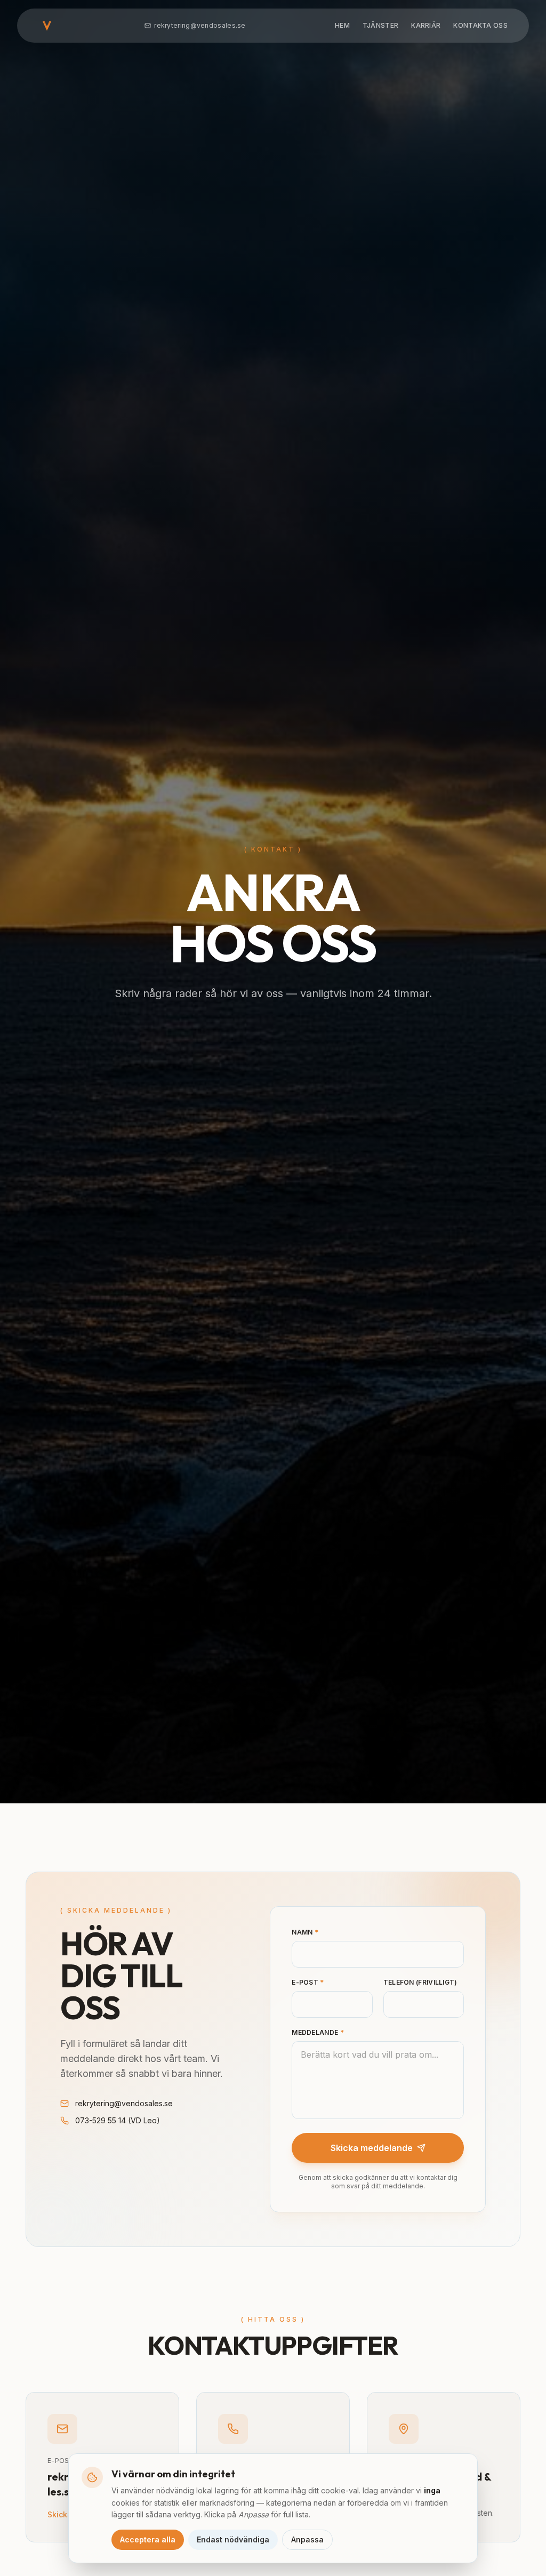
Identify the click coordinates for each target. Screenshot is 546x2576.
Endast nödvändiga (233, 2539)
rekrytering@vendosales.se (200, 25)
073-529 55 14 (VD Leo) (118, 2120)
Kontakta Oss (480, 25)
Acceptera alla (148, 2539)
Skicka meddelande (372, 2148)
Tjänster (380, 25)
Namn (305, 1932)
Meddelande (318, 2032)
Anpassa (307, 2539)
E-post (308, 1982)
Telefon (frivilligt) (420, 1982)
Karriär (426, 25)
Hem (342, 25)
